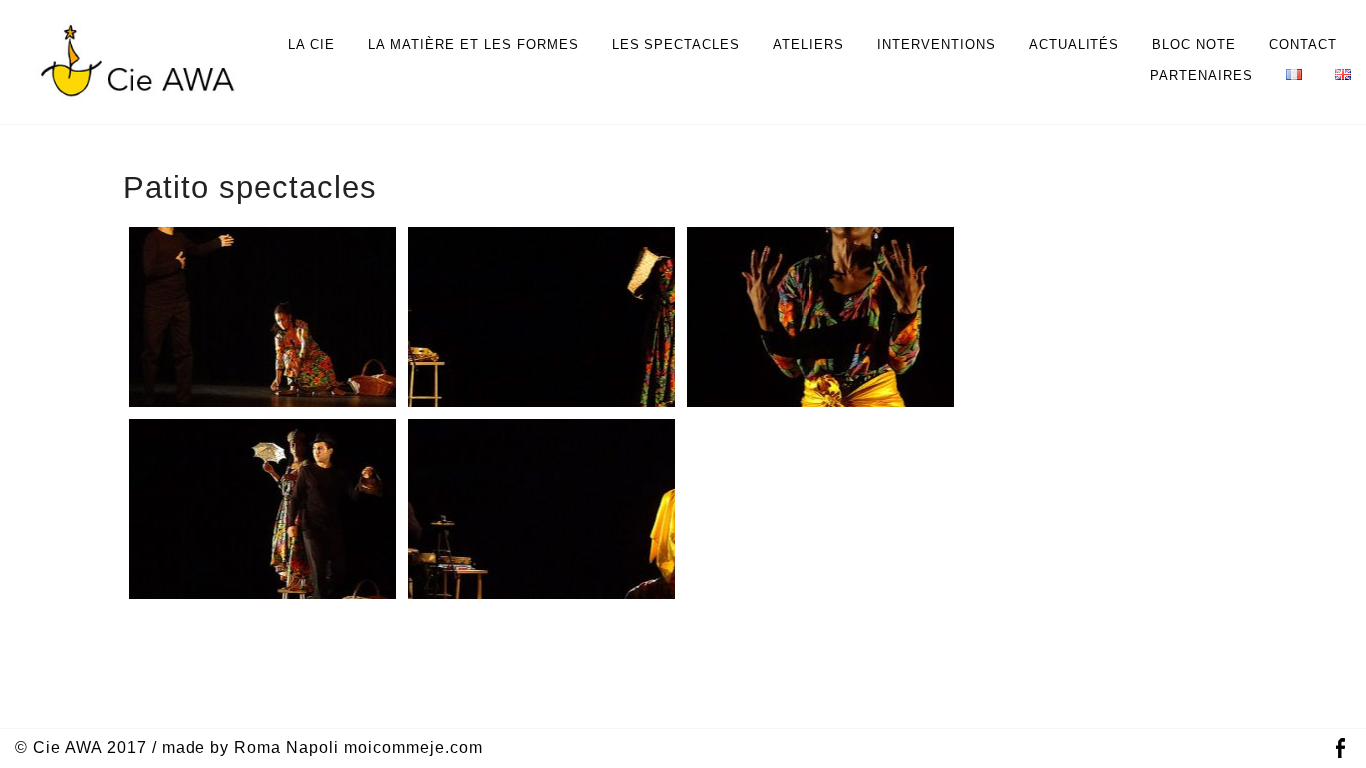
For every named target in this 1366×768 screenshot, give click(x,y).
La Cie (311, 44)
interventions (936, 44)
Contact (1303, 44)
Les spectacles (676, 44)
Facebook (1340, 748)
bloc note (1194, 44)
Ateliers (808, 44)
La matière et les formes (473, 44)
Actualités (1074, 44)
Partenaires (1201, 75)
